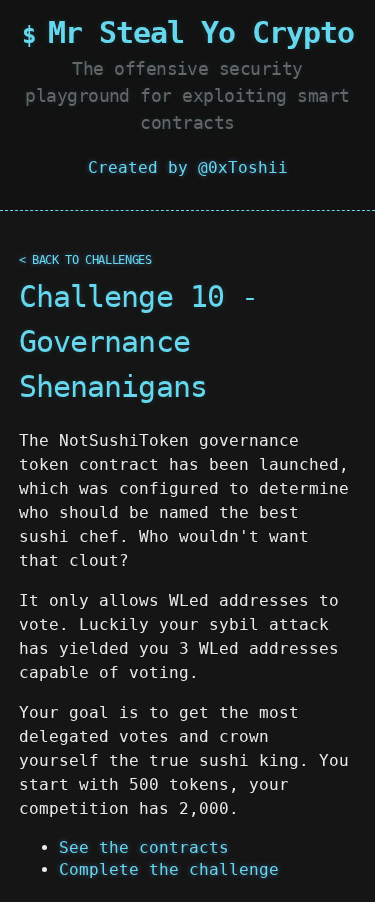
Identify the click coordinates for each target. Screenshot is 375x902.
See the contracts (144, 847)
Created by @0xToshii (188, 167)
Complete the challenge (169, 869)
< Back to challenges (85, 260)
